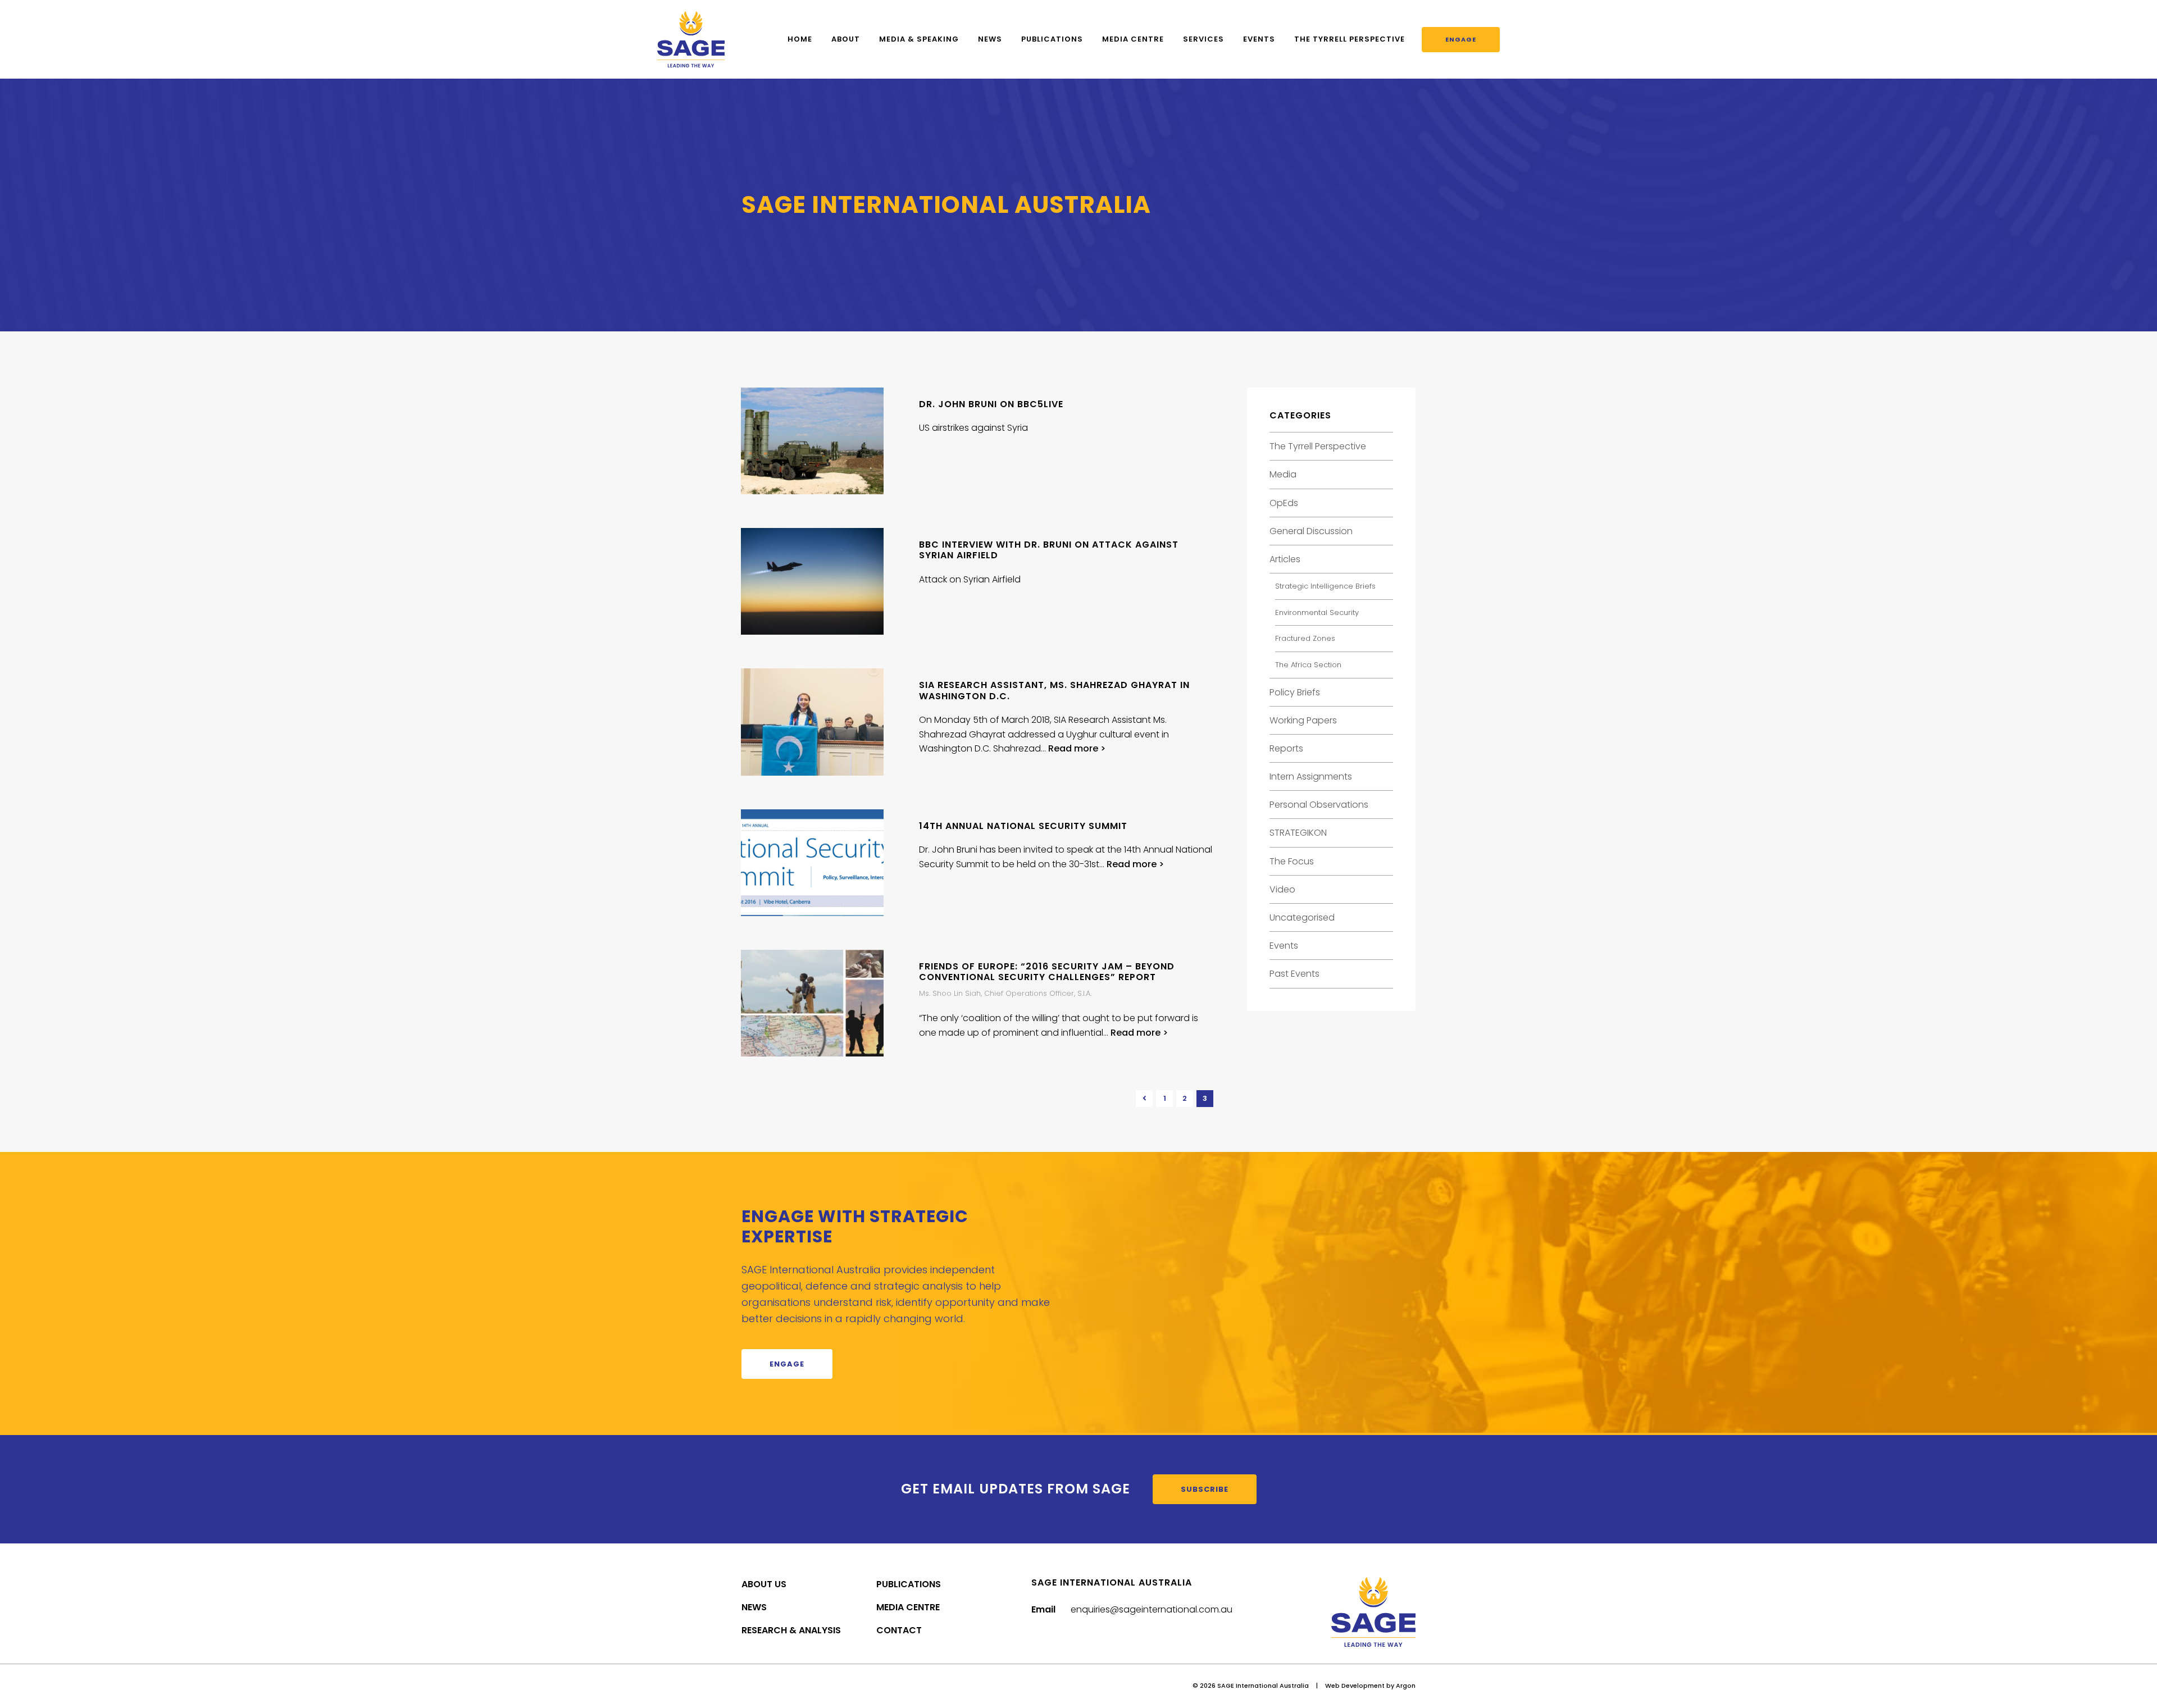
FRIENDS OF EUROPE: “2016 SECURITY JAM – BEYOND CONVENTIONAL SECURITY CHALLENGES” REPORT (1047, 972)
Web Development (1355, 1686)
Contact (899, 1630)
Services (1203, 39)
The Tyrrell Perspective (1350, 39)
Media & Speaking (919, 39)
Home (800, 39)
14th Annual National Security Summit (1023, 826)
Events (1259, 39)
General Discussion (1311, 531)
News (990, 39)
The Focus (1292, 861)
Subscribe (1205, 1489)
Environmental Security (1317, 612)
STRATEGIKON (1298, 833)
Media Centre (1133, 39)
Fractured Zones (1305, 638)
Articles (1285, 559)
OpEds (1284, 503)
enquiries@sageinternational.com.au (1152, 1609)
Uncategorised (1302, 917)
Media (1283, 474)
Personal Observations (1319, 805)
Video (1282, 889)
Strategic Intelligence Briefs (1325, 586)
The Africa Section (1308, 665)
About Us (764, 1584)
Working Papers (1303, 720)
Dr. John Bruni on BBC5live (991, 404)
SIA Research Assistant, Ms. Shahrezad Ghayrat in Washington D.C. (1054, 690)
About (846, 39)
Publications (1052, 39)
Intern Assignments (1311, 776)
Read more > (1077, 748)
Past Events (1294, 974)
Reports (1286, 748)
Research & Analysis (791, 1630)
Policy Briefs (1295, 692)
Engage (1461, 39)
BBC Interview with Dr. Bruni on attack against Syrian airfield (1049, 550)
